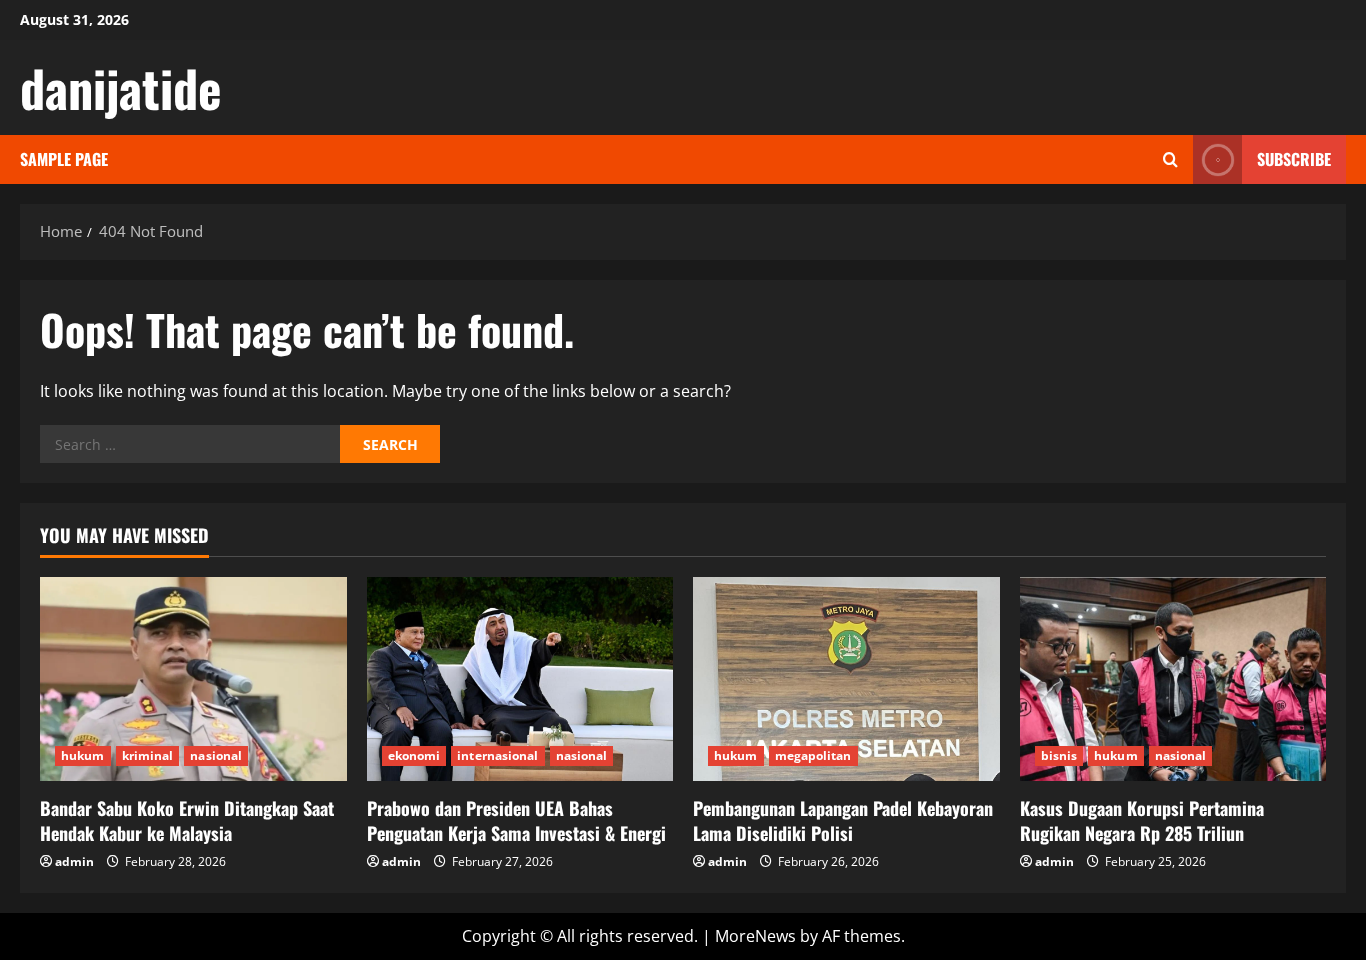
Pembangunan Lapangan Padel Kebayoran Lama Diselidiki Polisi (843, 820)
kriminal (148, 755)
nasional (216, 755)
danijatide (121, 87)
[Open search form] (1170, 159)
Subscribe (1294, 159)
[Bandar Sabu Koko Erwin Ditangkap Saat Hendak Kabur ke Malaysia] (193, 679)
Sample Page (64, 159)
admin (74, 861)
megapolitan (813, 755)
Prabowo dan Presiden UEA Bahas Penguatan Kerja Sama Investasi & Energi (516, 820)
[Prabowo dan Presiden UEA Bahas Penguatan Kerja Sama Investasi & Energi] (520, 679)
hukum (83, 755)
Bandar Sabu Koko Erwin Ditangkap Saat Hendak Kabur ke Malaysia (187, 820)
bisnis (1059, 755)
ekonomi (414, 755)
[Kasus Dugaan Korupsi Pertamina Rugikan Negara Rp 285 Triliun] (1173, 679)
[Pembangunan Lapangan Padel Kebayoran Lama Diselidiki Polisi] (846, 679)
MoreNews (755, 936)
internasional (497, 755)
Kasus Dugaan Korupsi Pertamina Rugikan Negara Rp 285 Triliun (1142, 820)
